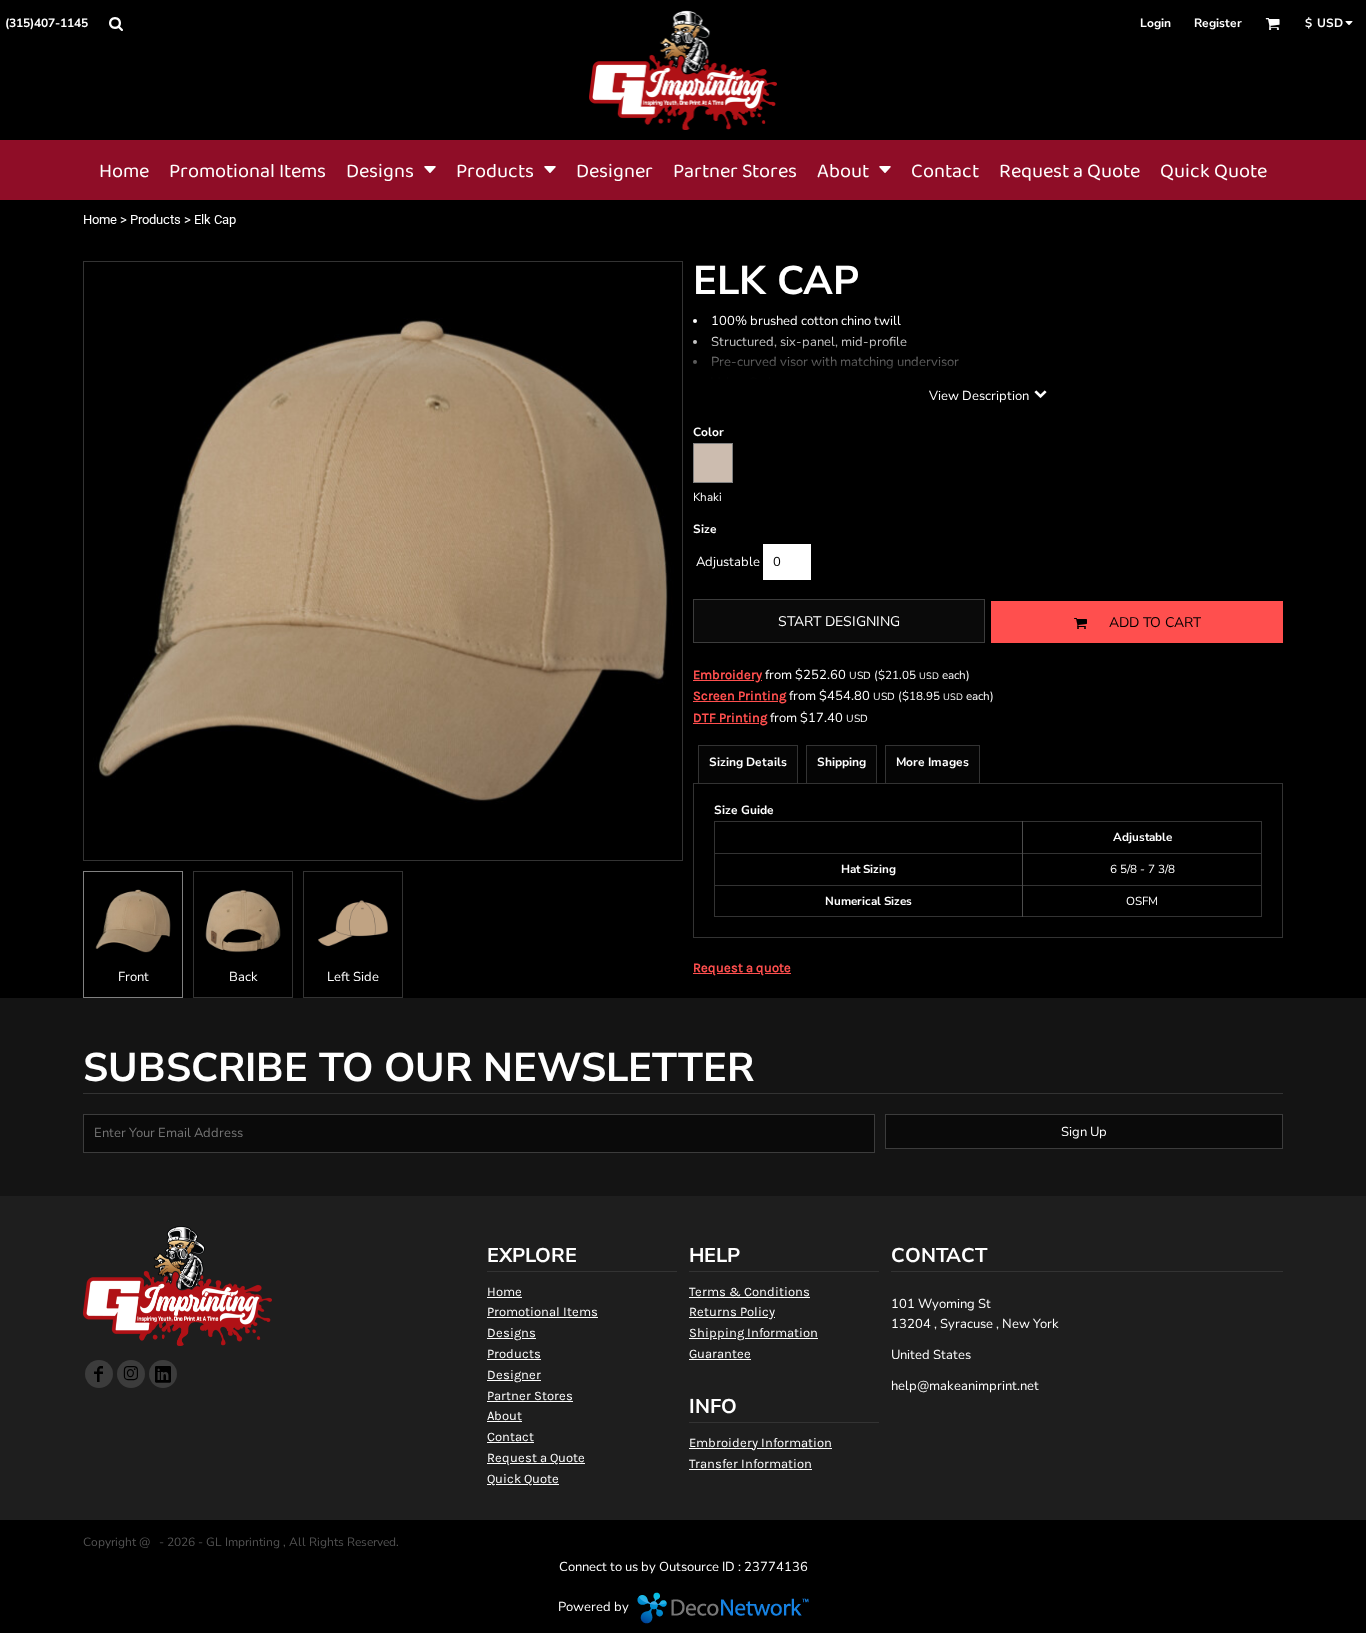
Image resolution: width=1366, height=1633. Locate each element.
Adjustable (728, 562)
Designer (514, 1374)
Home (100, 219)
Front (133, 977)
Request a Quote (536, 1457)
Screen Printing (739, 695)
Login (1155, 23)
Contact (510, 1436)
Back (243, 977)
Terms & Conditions (749, 1291)
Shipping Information (753, 1332)
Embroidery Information (760, 1442)
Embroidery (727, 674)
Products (155, 219)
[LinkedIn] (163, 1374)
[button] (115, 23)
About (504, 1415)
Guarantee (720, 1353)
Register (1218, 23)
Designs (511, 1332)
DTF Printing (730, 717)
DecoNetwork (723, 1608)
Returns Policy (732, 1311)
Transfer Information (750, 1463)
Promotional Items (542, 1311)
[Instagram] (131, 1374)
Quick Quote (523, 1478)
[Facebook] (99, 1374)
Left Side (353, 977)
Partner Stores (530, 1395)
